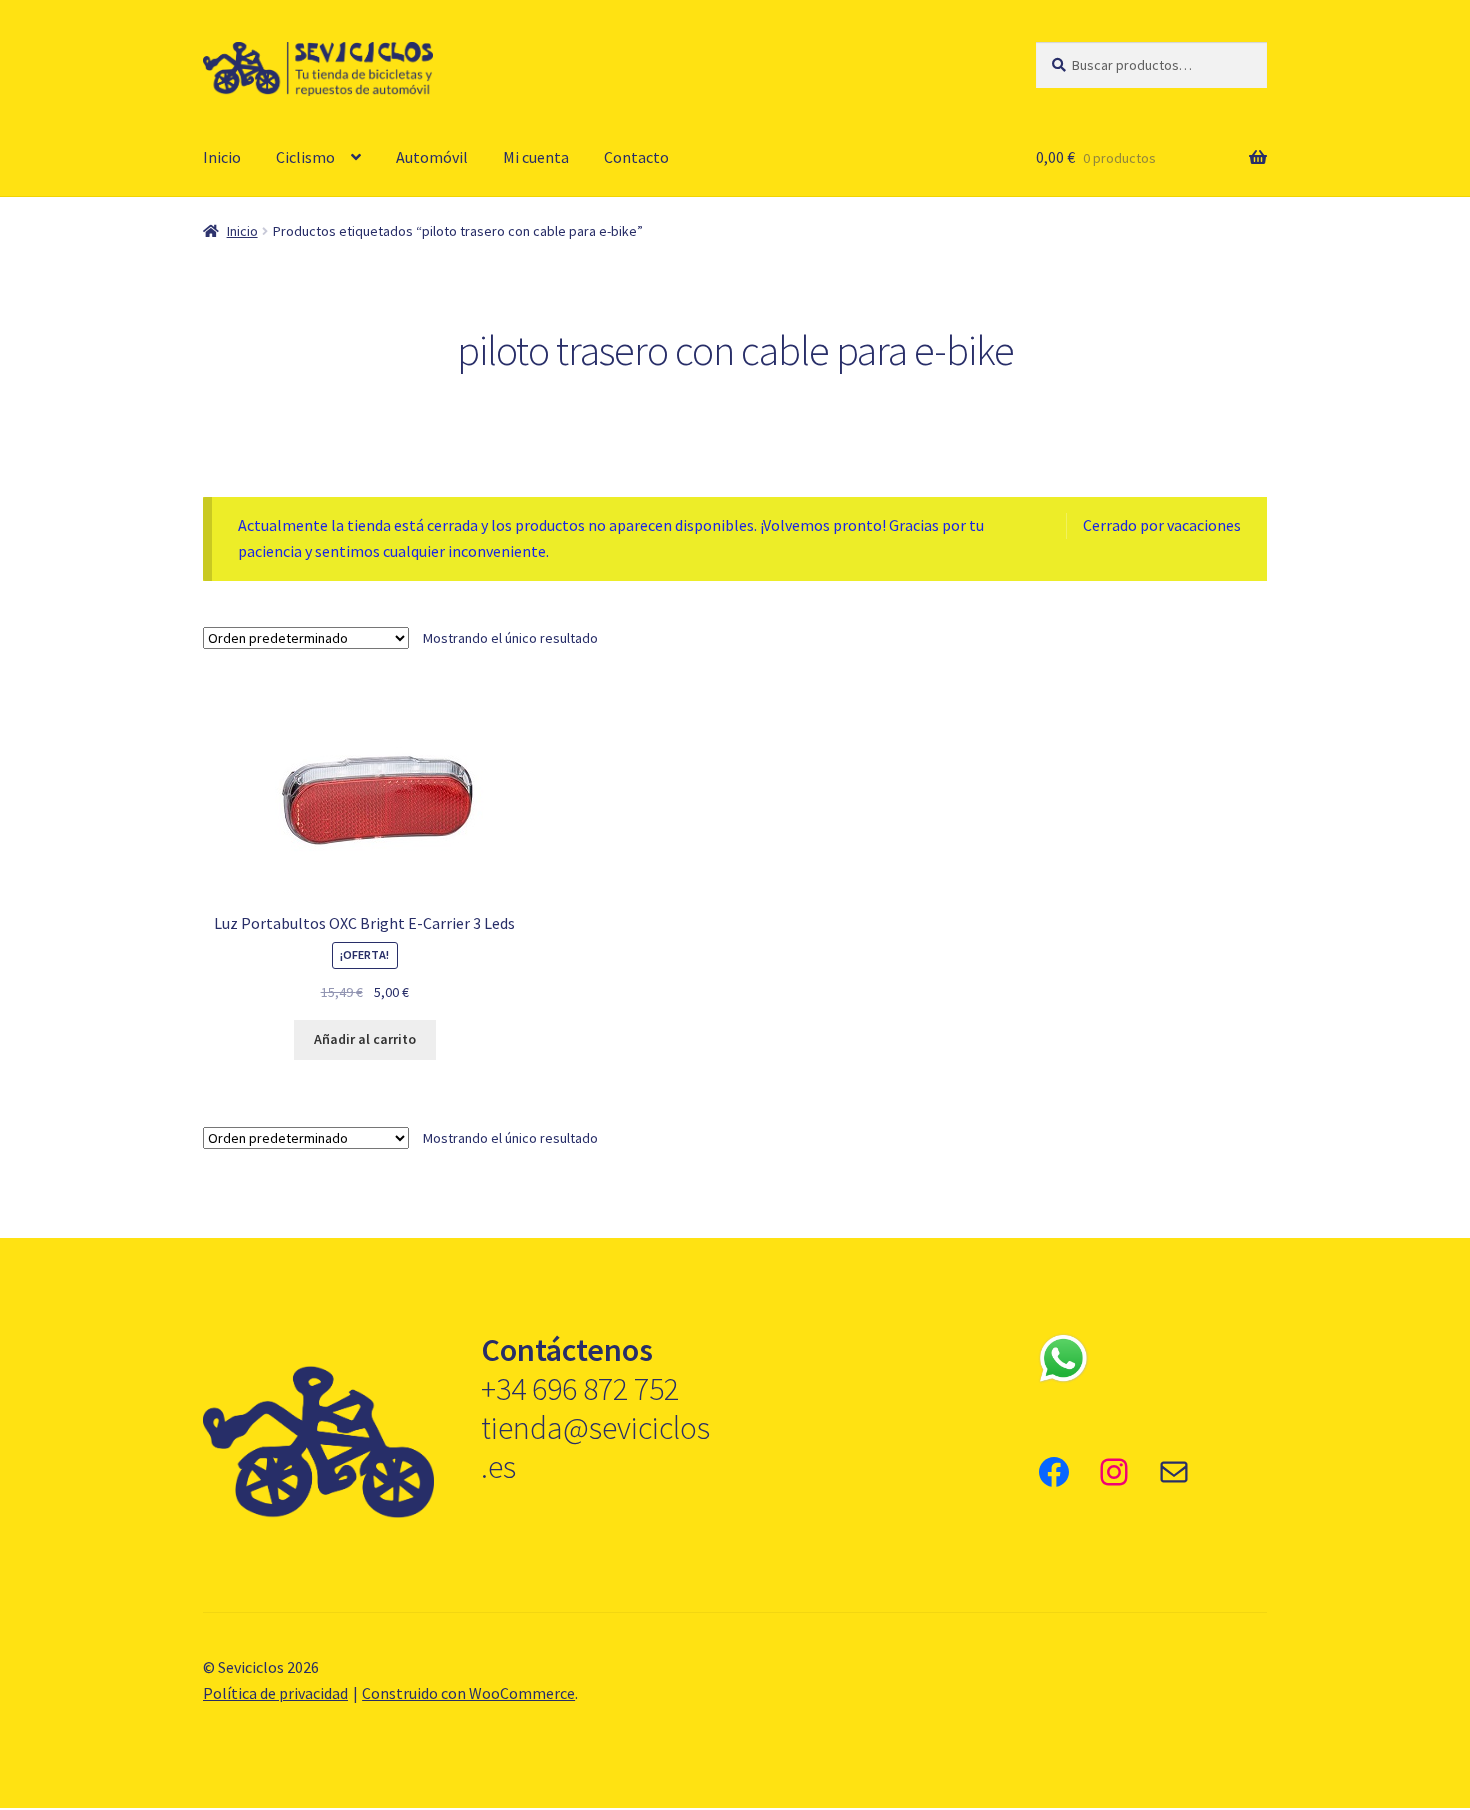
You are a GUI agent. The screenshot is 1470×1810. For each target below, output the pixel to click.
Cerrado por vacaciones (1162, 525)
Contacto (636, 157)
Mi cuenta (536, 157)
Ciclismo (305, 157)
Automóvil (432, 157)
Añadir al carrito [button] (365, 1039)
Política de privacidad (275, 1693)
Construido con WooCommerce (468, 1693)
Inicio (222, 157)
